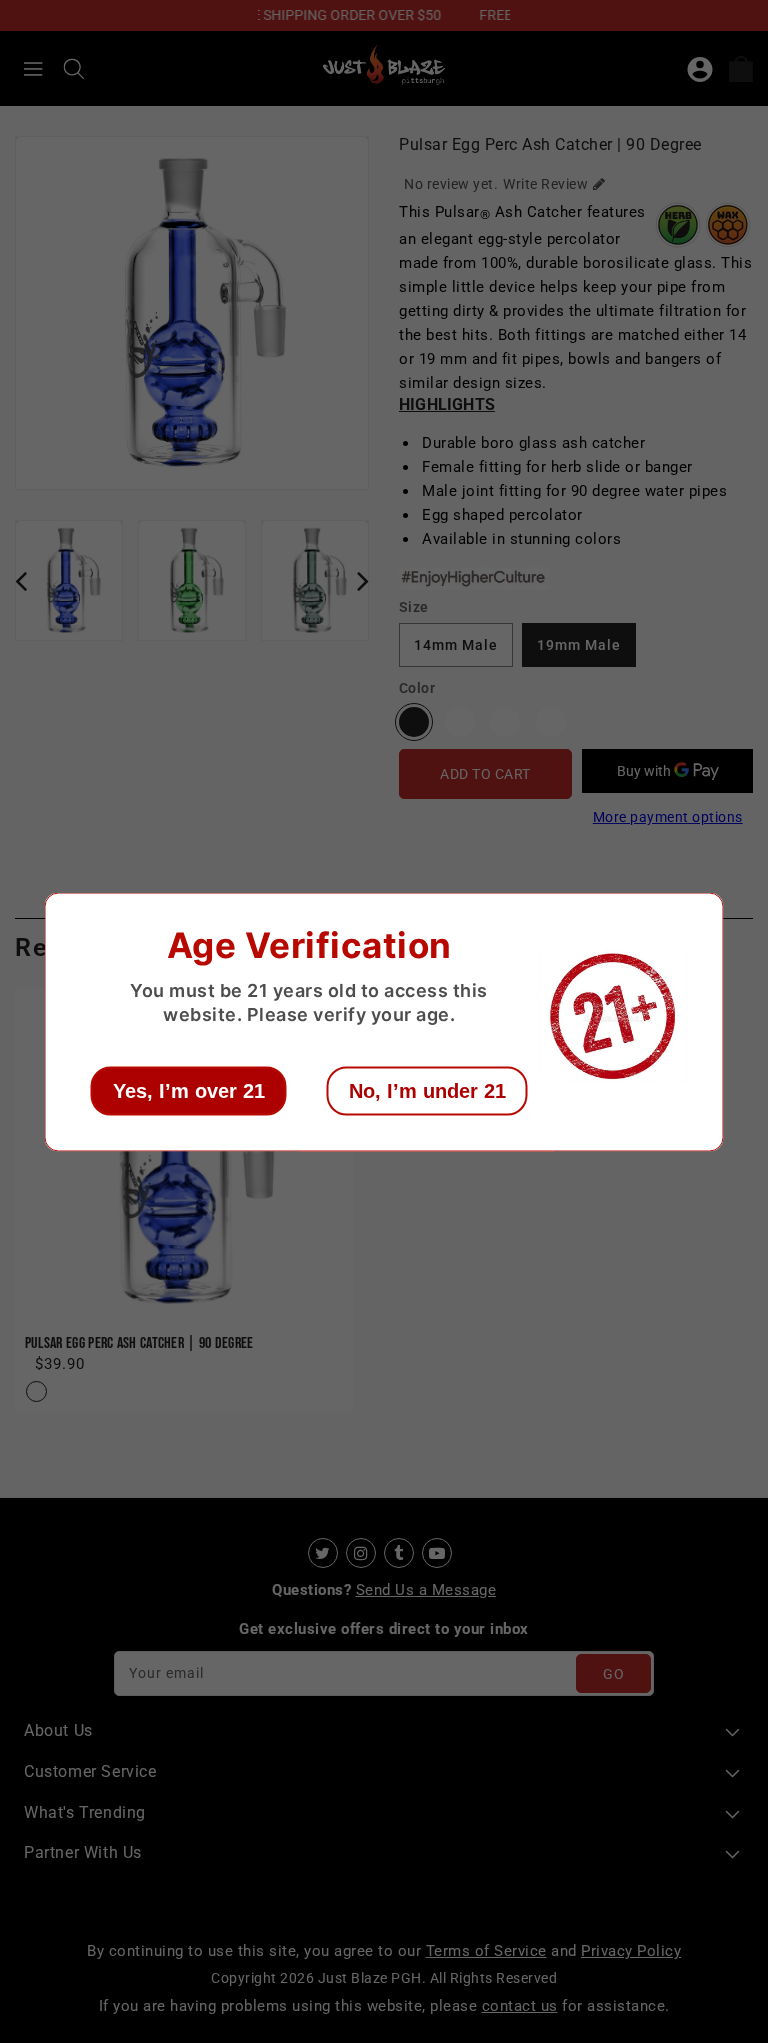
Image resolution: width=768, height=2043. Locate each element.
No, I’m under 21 (427, 1090)
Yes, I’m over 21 (189, 1090)
